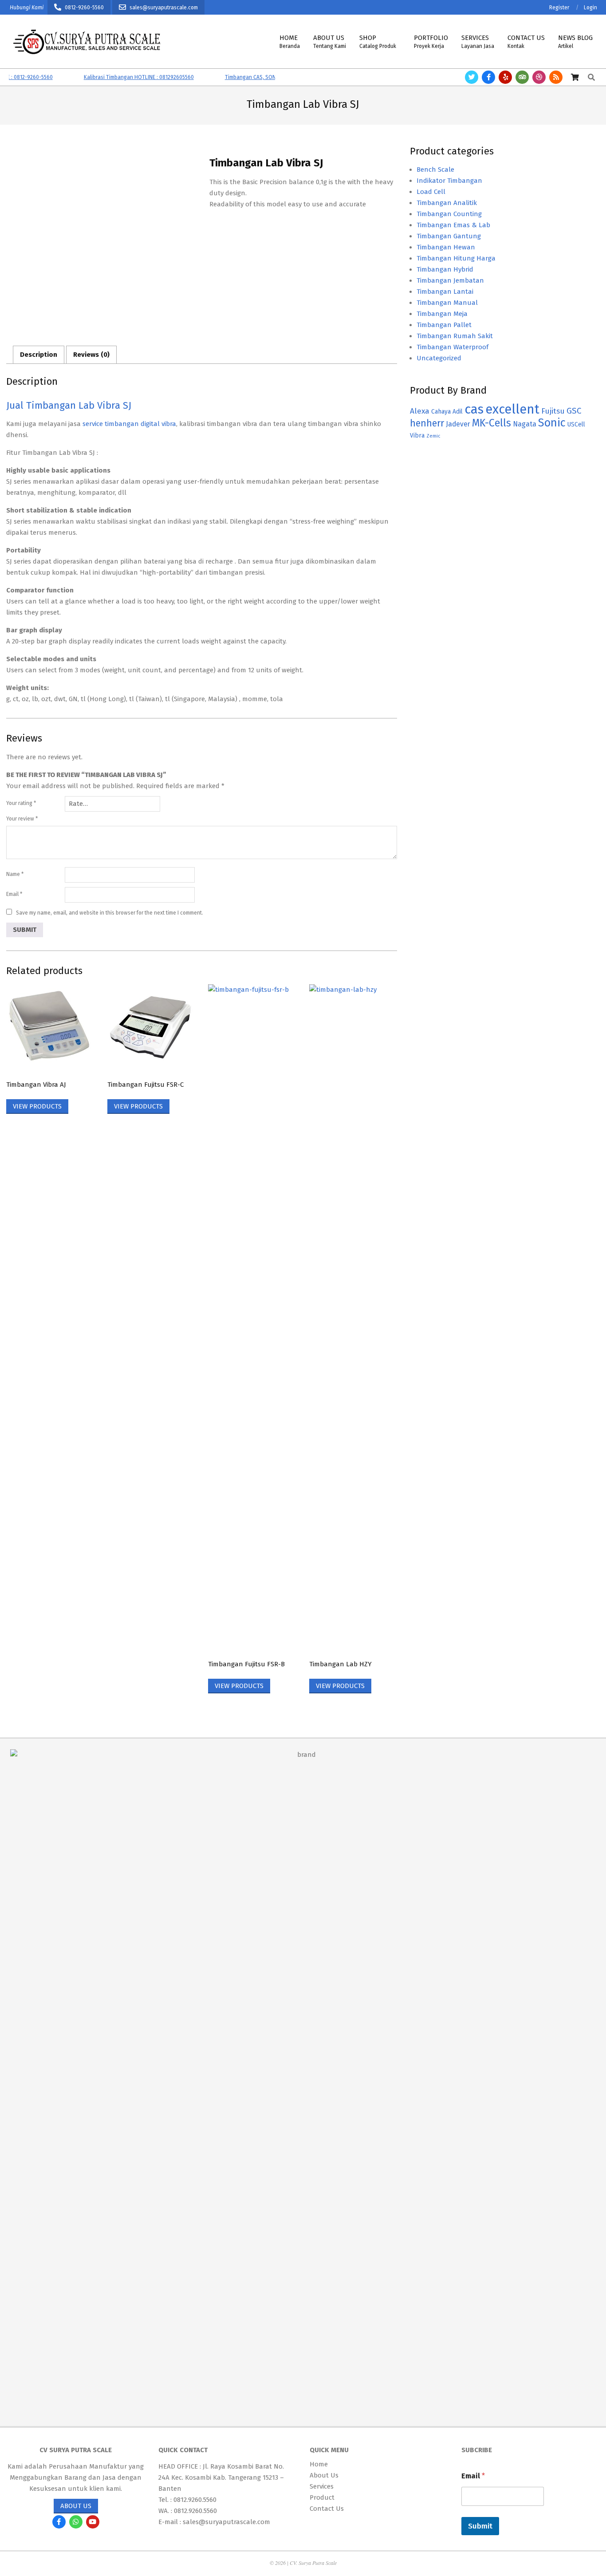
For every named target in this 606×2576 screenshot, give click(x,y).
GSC (574, 411)
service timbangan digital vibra (129, 424)
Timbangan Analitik (447, 203)
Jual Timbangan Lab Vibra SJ (69, 405)
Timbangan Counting (449, 214)
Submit (480, 2526)
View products (37, 1106)
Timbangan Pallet (444, 325)
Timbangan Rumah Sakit (455, 336)
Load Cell (431, 192)
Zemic (433, 436)
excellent (512, 409)
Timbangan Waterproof (453, 347)
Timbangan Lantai (445, 292)
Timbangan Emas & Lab (453, 225)
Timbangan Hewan (446, 247)
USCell (576, 424)
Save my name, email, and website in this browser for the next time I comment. (110, 913)
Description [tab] (39, 355)
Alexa (420, 411)
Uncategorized (439, 358)
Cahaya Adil (447, 412)
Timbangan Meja (442, 314)
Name (15, 874)
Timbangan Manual (447, 303)
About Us (76, 2506)
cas (474, 409)
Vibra (417, 436)
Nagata (525, 424)
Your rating (21, 803)
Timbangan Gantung (449, 236)
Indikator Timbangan (449, 181)
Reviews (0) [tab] (91, 355)
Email (14, 894)
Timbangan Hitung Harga (456, 258)
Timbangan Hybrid (445, 269)
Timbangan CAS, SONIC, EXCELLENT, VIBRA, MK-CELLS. (261, 77)
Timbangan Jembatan (450, 280)
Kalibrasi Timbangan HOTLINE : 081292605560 (111, 77)
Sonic (552, 423)
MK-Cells (492, 423)
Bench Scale (435, 170)
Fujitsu (553, 411)
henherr (427, 423)
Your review (22, 819)
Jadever (458, 424)
